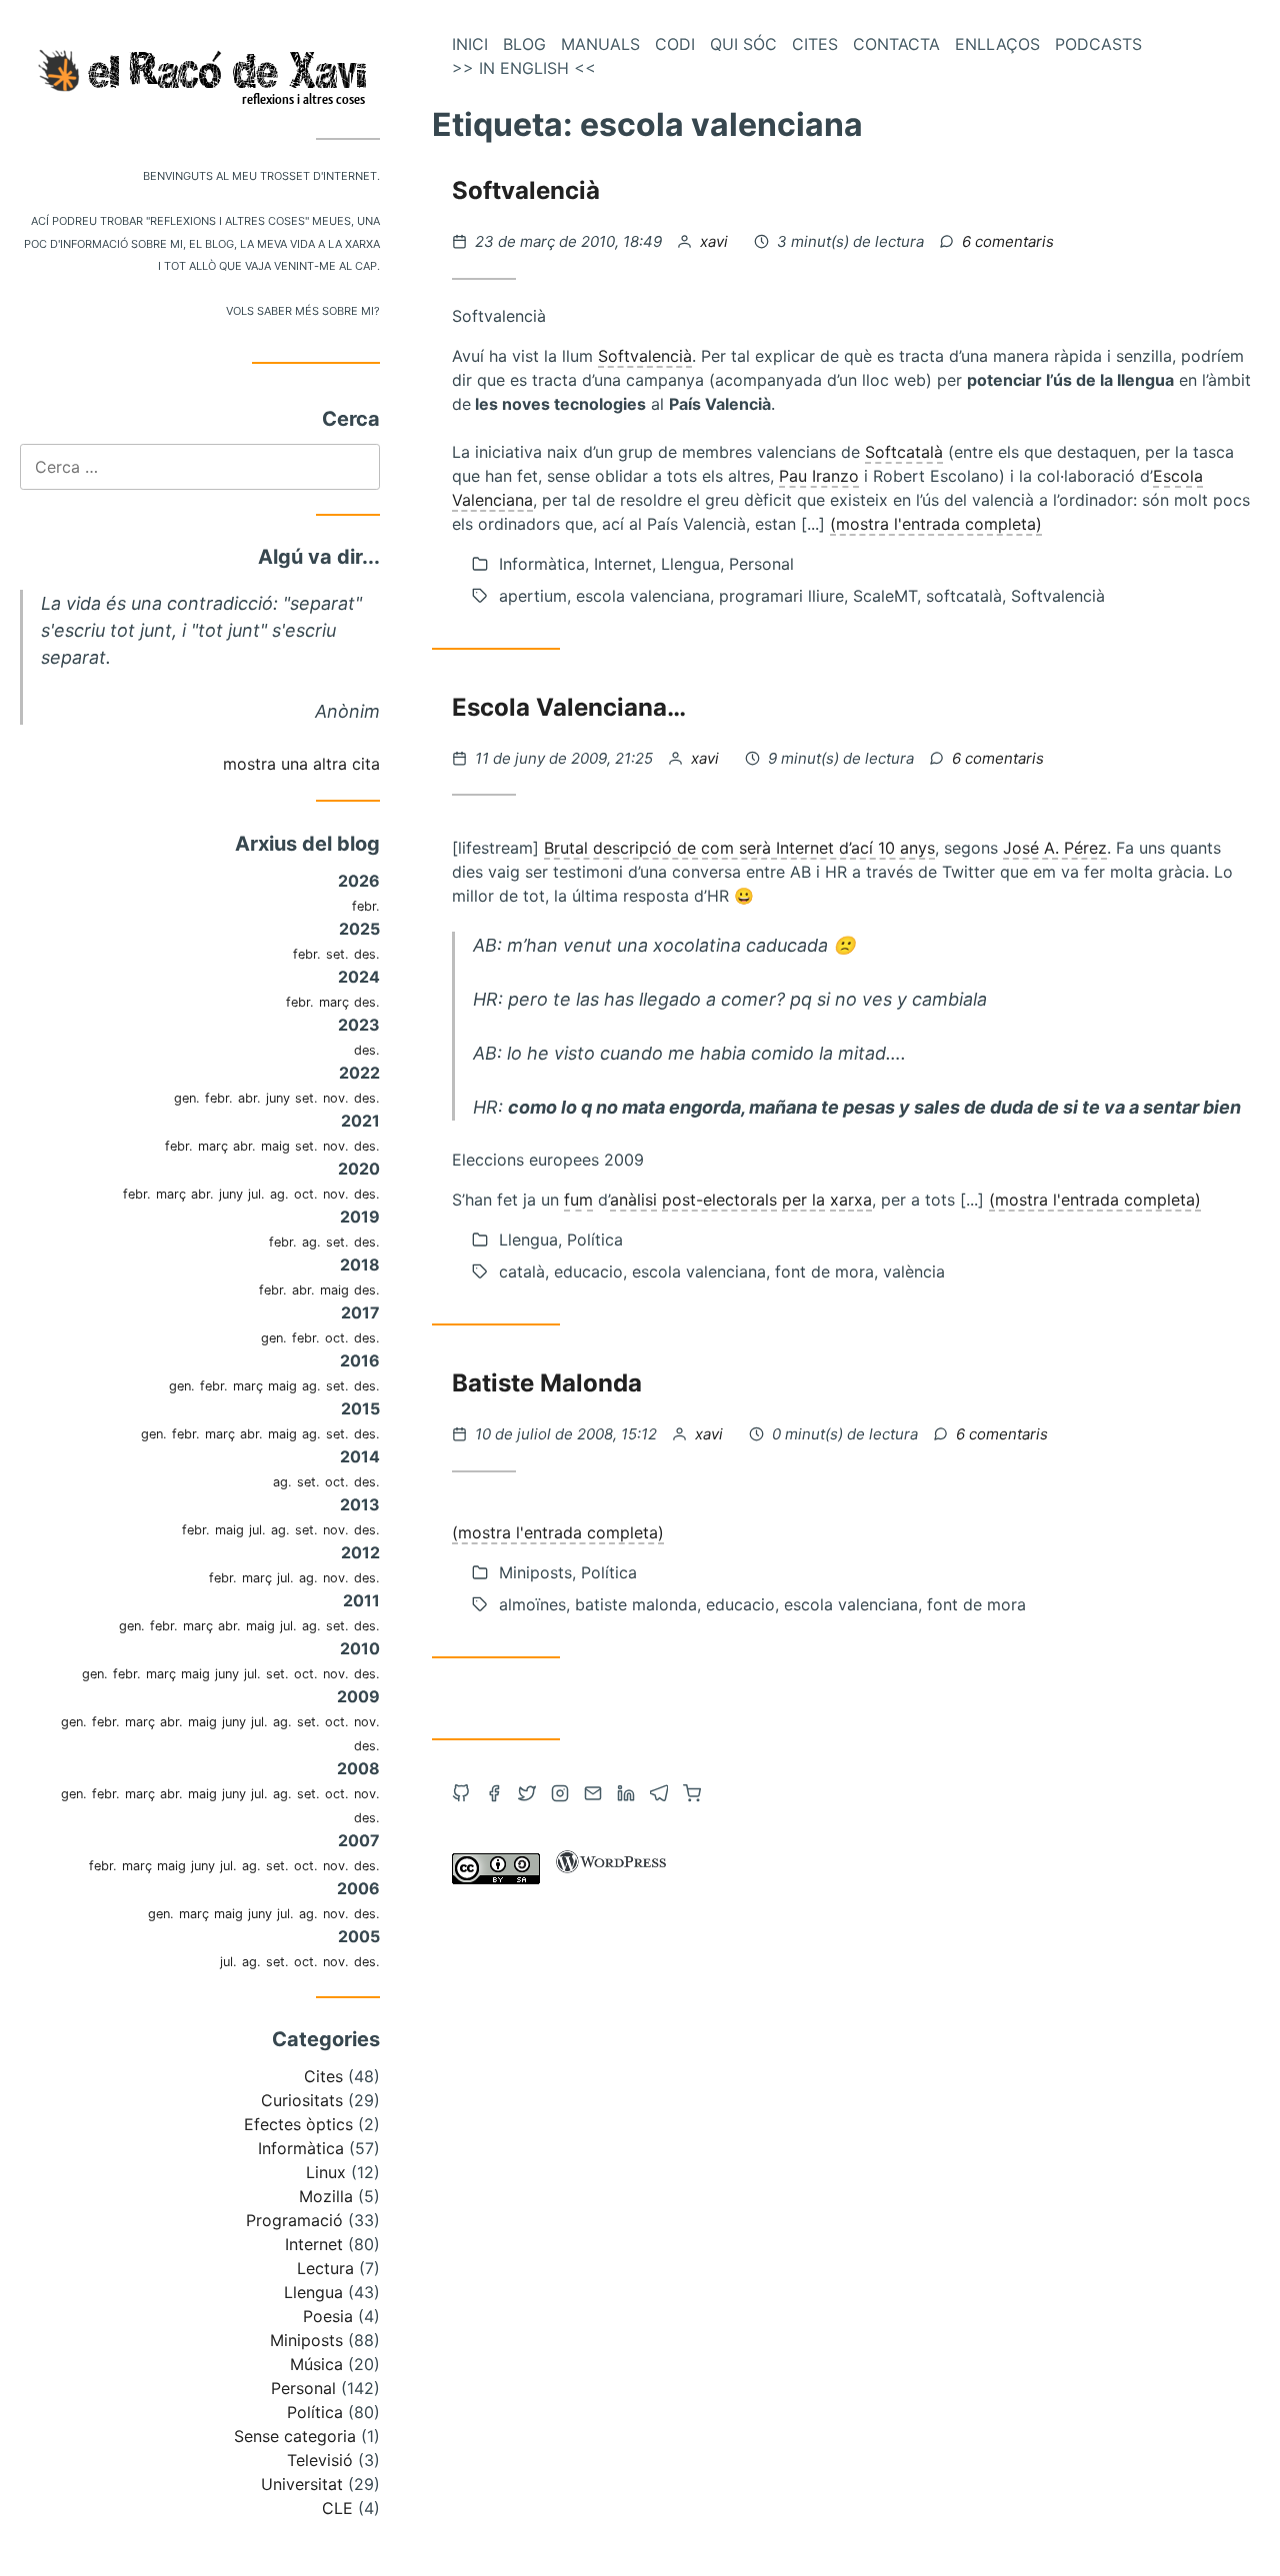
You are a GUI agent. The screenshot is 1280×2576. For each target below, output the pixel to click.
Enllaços (997, 44)
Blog (524, 44)
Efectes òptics (298, 2124)
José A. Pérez (1055, 848)
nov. (336, 1098)
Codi (675, 44)
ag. (279, 1194)
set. (337, 954)
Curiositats (302, 2100)
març (334, 1002)
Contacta (896, 44)
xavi (716, 241)
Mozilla (326, 2196)
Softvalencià (526, 190)
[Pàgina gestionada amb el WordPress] (611, 1878)
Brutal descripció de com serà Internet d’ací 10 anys (739, 848)
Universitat (302, 2484)
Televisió (320, 2460)
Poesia (328, 2316)
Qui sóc (743, 44)
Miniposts (306, 2340)
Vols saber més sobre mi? (303, 309)
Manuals (600, 44)
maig (275, 1146)
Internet (314, 2244)
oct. (306, 1194)
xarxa (851, 1200)
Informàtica (301, 2148)
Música (316, 2364)
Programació (294, 2220)
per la (803, 1200)
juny (278, 1098)
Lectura (325, 2268)
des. (367, 954)
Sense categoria (295, 2436)
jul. (256, 1194)
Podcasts (1098, 44)
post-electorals (719, 1200)
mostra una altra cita (301, 764)
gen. (187, 1098)
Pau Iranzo (819, 476)
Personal (303, 2388)
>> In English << (524, 68)
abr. (249, 1098)
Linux (326, 2172)
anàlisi (633, 1200)
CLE (337, 2508)
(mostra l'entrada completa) (936, 524)
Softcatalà (904, 452)
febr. (366, 906)
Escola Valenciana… (569, 707)
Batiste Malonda (547, 1383)
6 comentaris (1008, 241)
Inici (470, 44)
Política (315, 2412)
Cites (323, 2076)
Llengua (313, 2292)
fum (578, 1200)
